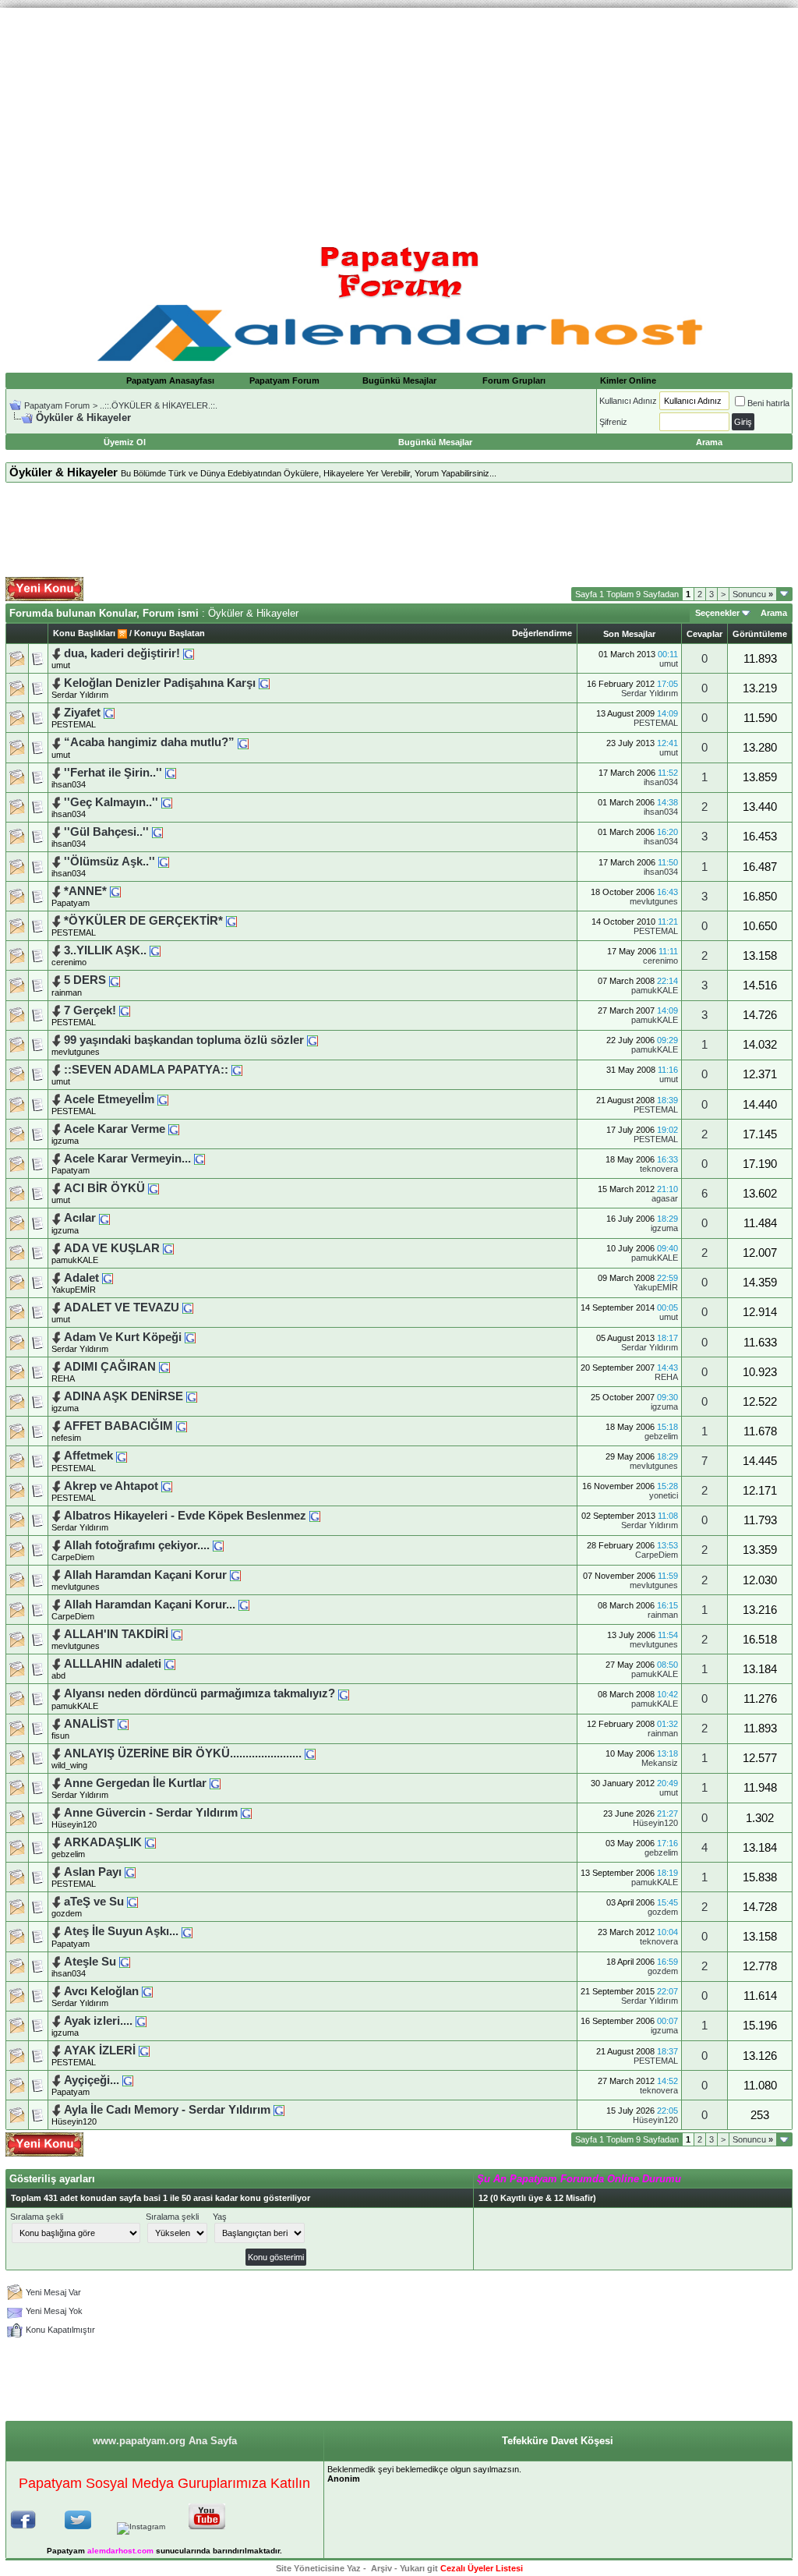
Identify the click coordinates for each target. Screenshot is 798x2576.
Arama (774, 613)
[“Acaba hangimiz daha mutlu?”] (243, 742)
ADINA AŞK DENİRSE (124, 1396)
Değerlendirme (542, 633)
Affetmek (88, 1456)
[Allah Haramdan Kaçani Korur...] (244, 1605)
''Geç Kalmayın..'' (111, 802)
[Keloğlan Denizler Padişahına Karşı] (264, 683)
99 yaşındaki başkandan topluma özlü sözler (184, 1040)
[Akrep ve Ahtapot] (167, 1486)
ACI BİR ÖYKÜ (104, 1188)
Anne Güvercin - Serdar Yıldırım (151, 1813)
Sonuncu (753, 594)
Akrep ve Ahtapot (111, 1486)
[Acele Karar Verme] (174, 1129)
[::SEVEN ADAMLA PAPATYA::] (237, 1070)
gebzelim (661, 1436)
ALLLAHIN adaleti (113, 1664)
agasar (665, 1198)
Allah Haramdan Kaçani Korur (145, 1575)
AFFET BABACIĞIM (118, 1426)
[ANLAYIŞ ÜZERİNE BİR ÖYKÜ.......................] (310, 1753)
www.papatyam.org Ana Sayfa (165, 2441)
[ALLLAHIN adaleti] (170, 1664)
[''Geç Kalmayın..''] (167, 802)
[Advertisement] (399, 117)
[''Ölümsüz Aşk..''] (164, 862)
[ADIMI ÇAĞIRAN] (164, 1367)
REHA (63, 1378)
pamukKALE (655, 990)
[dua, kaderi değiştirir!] (189, 653)
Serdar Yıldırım (80, 695)
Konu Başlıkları (84, 633)
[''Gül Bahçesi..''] (157, 832)
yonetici (664, 1495)
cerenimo (69, 962)
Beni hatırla (768, 403)
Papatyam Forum (284, 380)
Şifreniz (613, 422)
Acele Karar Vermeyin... (127, 1159)
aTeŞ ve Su (94, 1902)
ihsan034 (69, 784)
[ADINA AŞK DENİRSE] (192, 1396)
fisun (60, 1736)
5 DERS (85, 980)
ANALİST (89, 1724)
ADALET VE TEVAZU (122, 1307)
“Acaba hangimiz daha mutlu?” (151, 742)
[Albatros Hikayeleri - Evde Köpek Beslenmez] (315, 1516)
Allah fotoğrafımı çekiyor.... (137, 1545)
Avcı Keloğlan (101, 1991)
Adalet (81, 1278)
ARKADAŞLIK (103, 1842)
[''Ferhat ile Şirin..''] (171, 773)
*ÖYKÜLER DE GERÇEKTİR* (143, 921)
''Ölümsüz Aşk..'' (109, 862)
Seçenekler (717, 613)
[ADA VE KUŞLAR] (168, 1248)
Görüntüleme (760, 634)
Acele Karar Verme (115, 1129)
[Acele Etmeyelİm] (163, 1099)
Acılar (80, 1218)
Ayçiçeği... (92, 2080)
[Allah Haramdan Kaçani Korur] (235, 1575)
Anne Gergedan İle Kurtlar (135, 1783)
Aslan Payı (93, 1872)
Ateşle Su (90, 1962)
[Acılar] (104, 1218)
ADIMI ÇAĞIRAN (110, 1367)
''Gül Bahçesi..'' (106, 832)
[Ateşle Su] (125, 1962)
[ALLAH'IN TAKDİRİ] (177, 1634)
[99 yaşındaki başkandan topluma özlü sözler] (312, 1040)
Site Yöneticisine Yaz (318, 2568)
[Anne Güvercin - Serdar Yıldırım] (246, 1813)
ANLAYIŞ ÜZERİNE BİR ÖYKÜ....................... (183, 1753)
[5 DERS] (115, 980)
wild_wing (69, 1765)
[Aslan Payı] (130, 1872)
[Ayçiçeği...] (128, 2080)
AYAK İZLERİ (100, 2051)
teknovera (659, 1169)
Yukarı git (419, 2568)
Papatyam (71, 903)
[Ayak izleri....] (141, 2021)
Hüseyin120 (74, 1824)
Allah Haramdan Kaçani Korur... (150, 1605)
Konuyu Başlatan (169, 633)
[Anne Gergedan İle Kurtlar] (215, 1783)
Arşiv (381, 2568)
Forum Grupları (514, 380)
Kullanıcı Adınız (628, 401)
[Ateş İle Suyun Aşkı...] (187, 1931)
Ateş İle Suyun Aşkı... (121, 1931)
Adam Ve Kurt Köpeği (123, 1337)
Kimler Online (628, 380)
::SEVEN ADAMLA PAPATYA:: (146, 1070)
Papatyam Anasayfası (170, 380)
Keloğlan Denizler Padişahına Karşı (160, 683)
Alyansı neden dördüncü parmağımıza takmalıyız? (199, 1693)
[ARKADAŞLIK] (150, 1842)
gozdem (67, 1913)
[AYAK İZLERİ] (144, 2051)
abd (58, 1675)
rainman (67, 993)
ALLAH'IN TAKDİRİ (116, 1634)
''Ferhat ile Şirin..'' (113, 773)
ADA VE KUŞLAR (112, 1248)
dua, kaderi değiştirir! (122, 653)
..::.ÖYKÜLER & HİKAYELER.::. (159, 405)
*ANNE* (85, 891)
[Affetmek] (122, 1456)
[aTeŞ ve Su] (132, 1902)
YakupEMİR (74, 1290)
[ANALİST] (123, 1724)
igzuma (65, 1141)
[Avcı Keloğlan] (147, 1991)
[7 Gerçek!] (125, 1010)
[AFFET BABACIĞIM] (182, 1426)
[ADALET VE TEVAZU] (188, 1307)
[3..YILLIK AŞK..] (155, 950)
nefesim (66, 1438)
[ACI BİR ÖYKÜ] (154, 1188)
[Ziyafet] (109, 713)
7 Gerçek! (90, 1010)
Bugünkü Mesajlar (399, 380)
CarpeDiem (73, 1557)
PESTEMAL (74, 724)
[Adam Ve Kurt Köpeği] (190, 1337)
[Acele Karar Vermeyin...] (199, 1159)
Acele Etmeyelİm (109, 1099)
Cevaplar (704, 634)
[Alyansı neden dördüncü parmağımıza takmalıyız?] (344, 1693)
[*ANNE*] (115, 891)
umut (61, 665)
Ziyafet (82, 713)
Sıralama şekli (37, 2217)
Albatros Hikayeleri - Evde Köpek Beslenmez (185, 1516)
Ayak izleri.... (98, 2021)
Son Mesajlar (629, 634)
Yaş (220, 2217)
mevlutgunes (654, 901)
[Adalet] (108, 1278)
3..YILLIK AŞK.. (105, 950)
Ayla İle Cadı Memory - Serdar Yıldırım (167, 2110)
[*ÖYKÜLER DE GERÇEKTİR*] (231, 921)
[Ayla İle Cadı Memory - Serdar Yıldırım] (279, 2110)
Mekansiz (660, 1763)
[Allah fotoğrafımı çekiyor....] (218, 1545)
